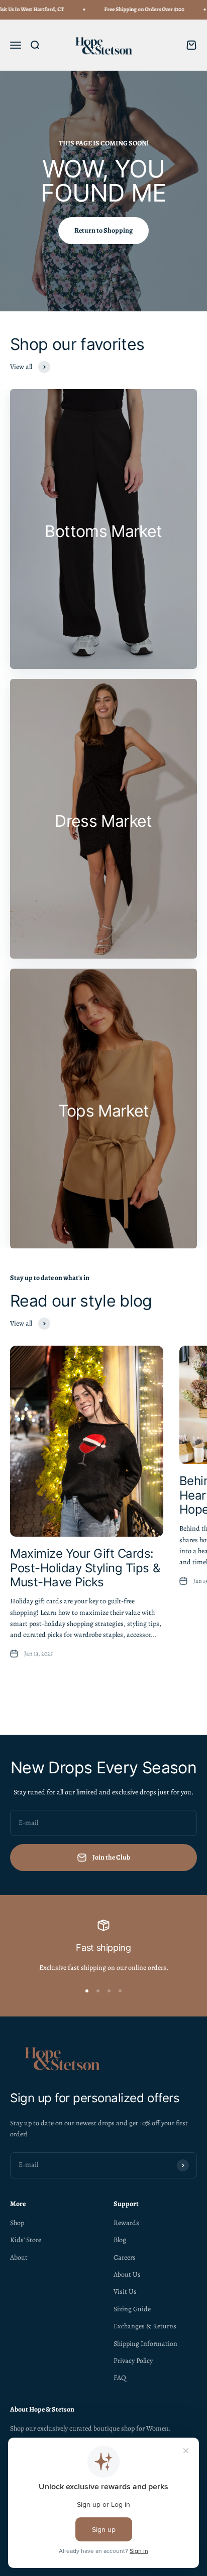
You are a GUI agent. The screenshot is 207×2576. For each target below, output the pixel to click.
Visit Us (125, 2291)
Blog (120, 2240)
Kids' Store (26, 2240)
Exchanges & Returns (145, 2326)
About (19, 2257)
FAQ (120, 2378)
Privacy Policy (133, 2361)
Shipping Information (145, 2344)
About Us (127, 2274)
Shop (17, 2223)
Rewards (126, 2223)
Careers (125, 2257)
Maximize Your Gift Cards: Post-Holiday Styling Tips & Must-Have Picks (85, 1568)
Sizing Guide (132, 2309)
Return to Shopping (103, 230)
